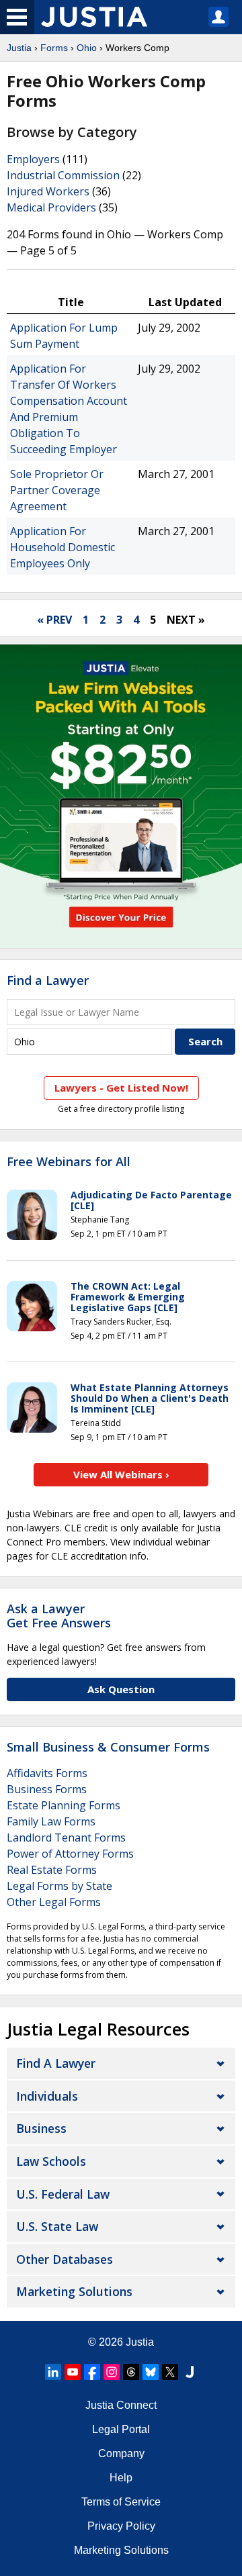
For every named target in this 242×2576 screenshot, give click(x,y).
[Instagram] (112, 2372)
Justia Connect (121, 2405)
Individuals (47, 2096)
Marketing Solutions (74, 2291)
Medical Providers (51, 207)
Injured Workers (48, 191)
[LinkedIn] (53, 2372)
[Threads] (131, 2372)
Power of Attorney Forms (70, 1854)
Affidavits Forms (47, 1773)
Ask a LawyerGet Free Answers (59, 1616)
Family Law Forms (51, 1821)
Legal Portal (121, 2429)
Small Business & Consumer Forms (108, 1747)
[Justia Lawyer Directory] (190, 2372)
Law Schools (51, 2161)
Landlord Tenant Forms (66, 1838)
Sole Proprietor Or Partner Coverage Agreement (57, 490)
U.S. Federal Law (63, 2194)
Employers (33, 159)
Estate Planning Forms (64, 1805)
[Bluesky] (151, 2372)
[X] (170, 2372)
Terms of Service (121, 2502)
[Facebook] (92, 2372)
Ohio (87, 48)
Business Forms (47, 1789)
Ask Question (121, 1689)
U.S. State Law (57, 2226)
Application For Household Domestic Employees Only (63, 547)
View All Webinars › (121, 1474)
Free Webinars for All (69, 1162)
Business (41, 2128)
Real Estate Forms (52, 1870)
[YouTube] (73, 2372)
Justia (19, 48)
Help (121, 2478)
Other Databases (65, 2259)
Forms (54, 48)
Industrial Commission (63, 175)
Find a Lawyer (48, 980)
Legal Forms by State (59, 1886)
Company (121, 2453)
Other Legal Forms (54, 1902)
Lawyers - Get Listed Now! (121, 1088)
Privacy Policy (121, 2526)
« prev (54, 620)
